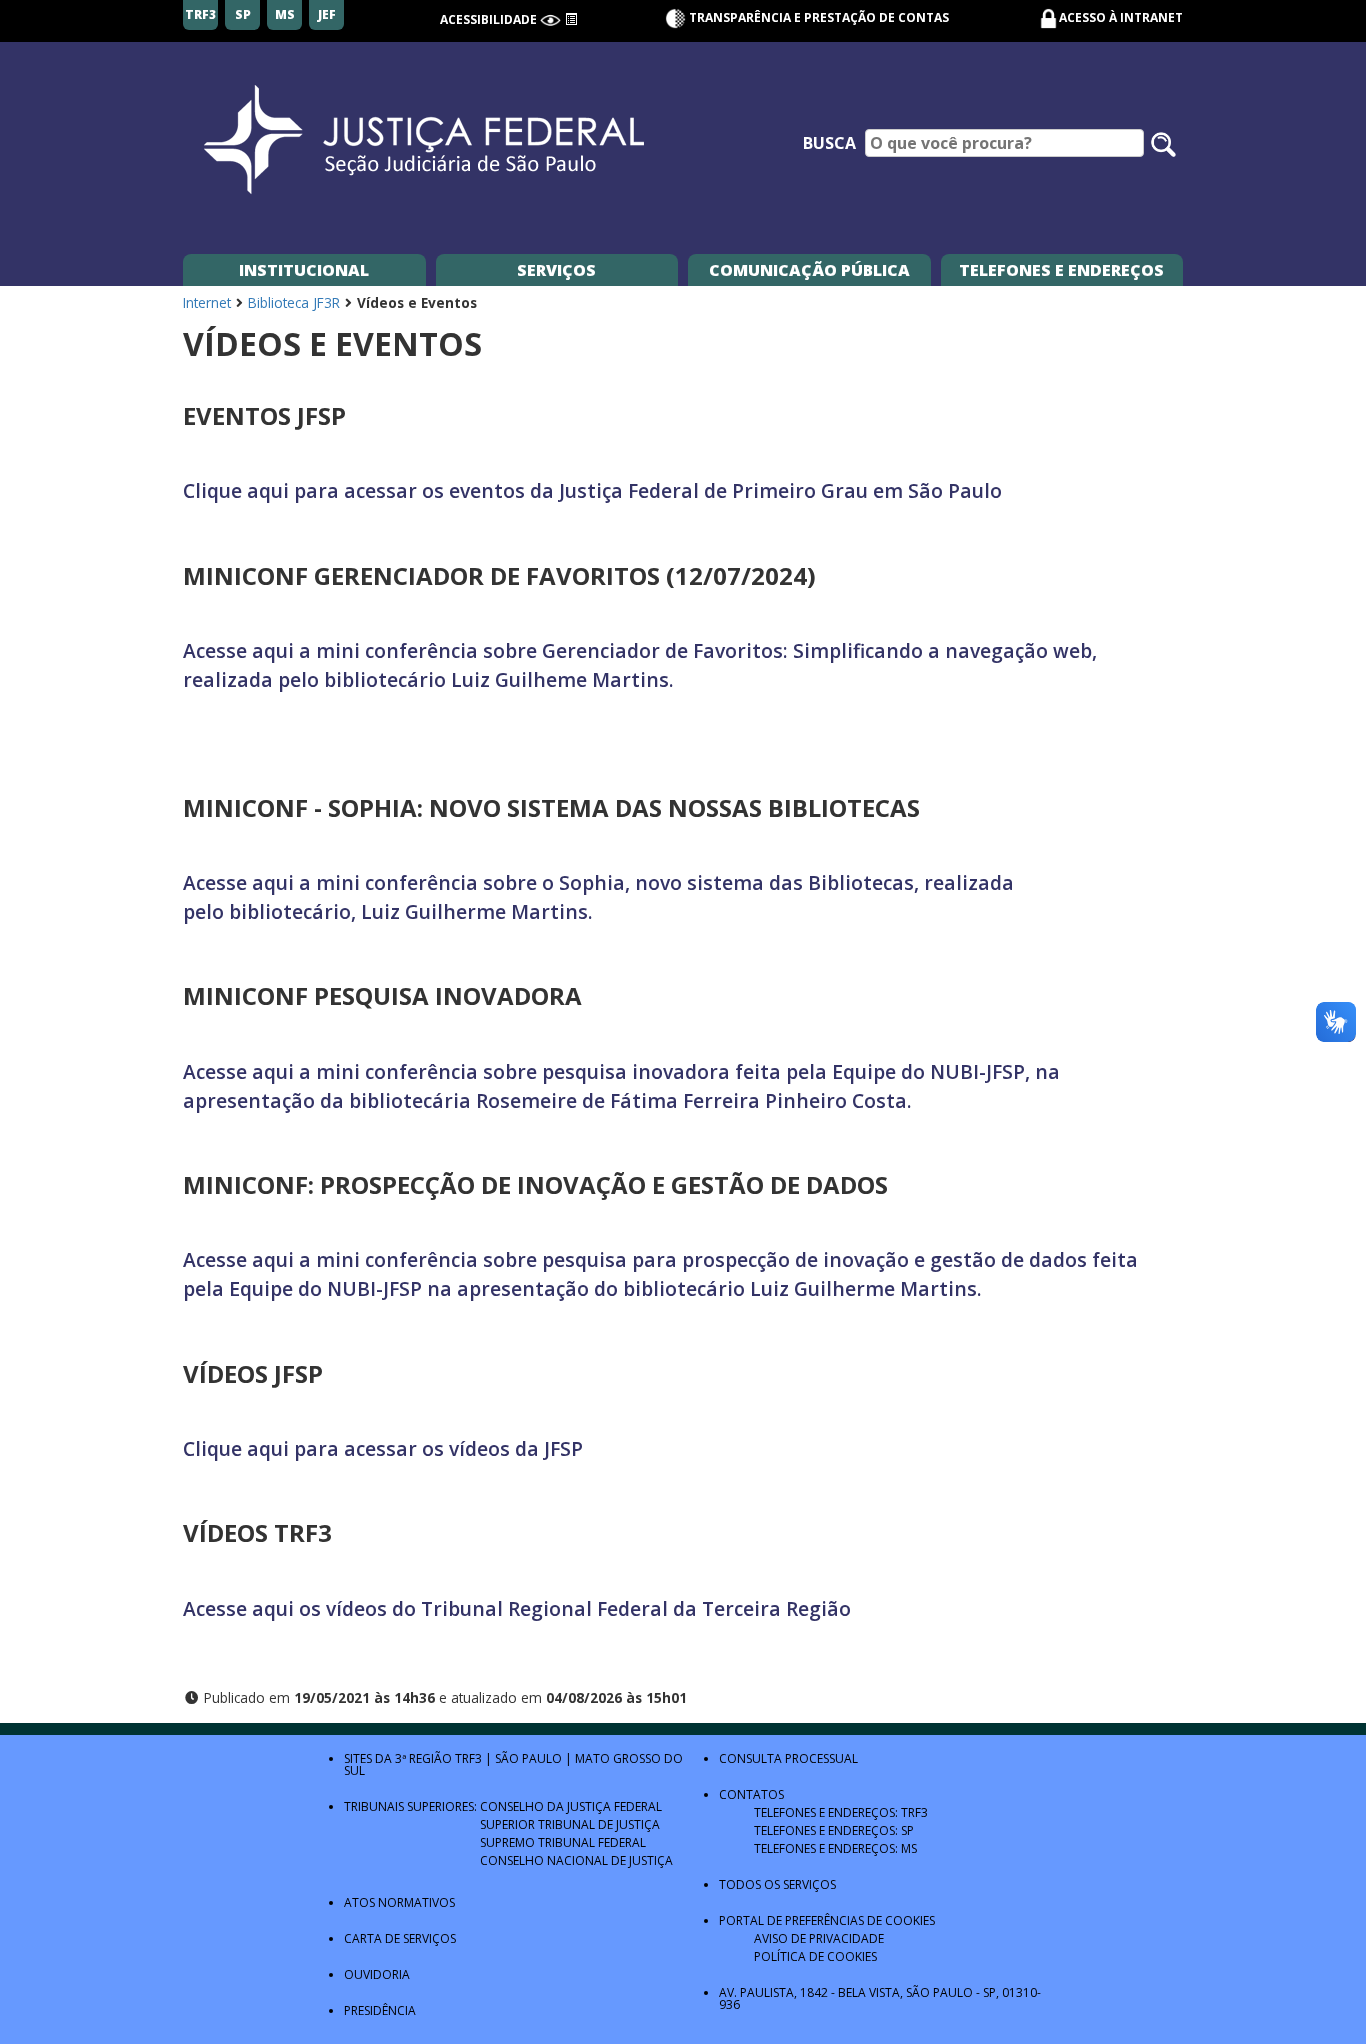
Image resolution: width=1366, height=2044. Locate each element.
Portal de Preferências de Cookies (827, 1920)
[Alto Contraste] (550, 19)
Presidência (380, 2010)
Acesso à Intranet (1121, 17)
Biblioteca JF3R (294, 302)
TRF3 (468, 1758)
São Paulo (528, 1758)
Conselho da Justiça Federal (571, 1806)
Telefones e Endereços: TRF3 (841, 1812)
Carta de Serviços (400, 1938)
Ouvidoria (377, 1974)
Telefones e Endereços (1061, 270)
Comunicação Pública (809, 270)
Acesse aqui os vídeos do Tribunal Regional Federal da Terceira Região (517, 1608)
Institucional (304, 270)
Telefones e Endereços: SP (834, 1830)
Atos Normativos (399, 1902)
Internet (207, 302)
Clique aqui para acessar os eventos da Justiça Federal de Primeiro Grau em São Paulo (592, 490)
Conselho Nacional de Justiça (576, 1860)
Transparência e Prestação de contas (817, 17)
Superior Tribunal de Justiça (570, 1824)
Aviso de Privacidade (819, 1938)
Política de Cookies (815, 1956)
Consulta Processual (788, 1758)
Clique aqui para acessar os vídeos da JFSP (383, 1448)
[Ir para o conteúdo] (571, 19)
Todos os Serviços (777, 1884)
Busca (829, 143)
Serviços (556, 270)
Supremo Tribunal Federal (563, 1842)
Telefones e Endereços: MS (835, 1848)
